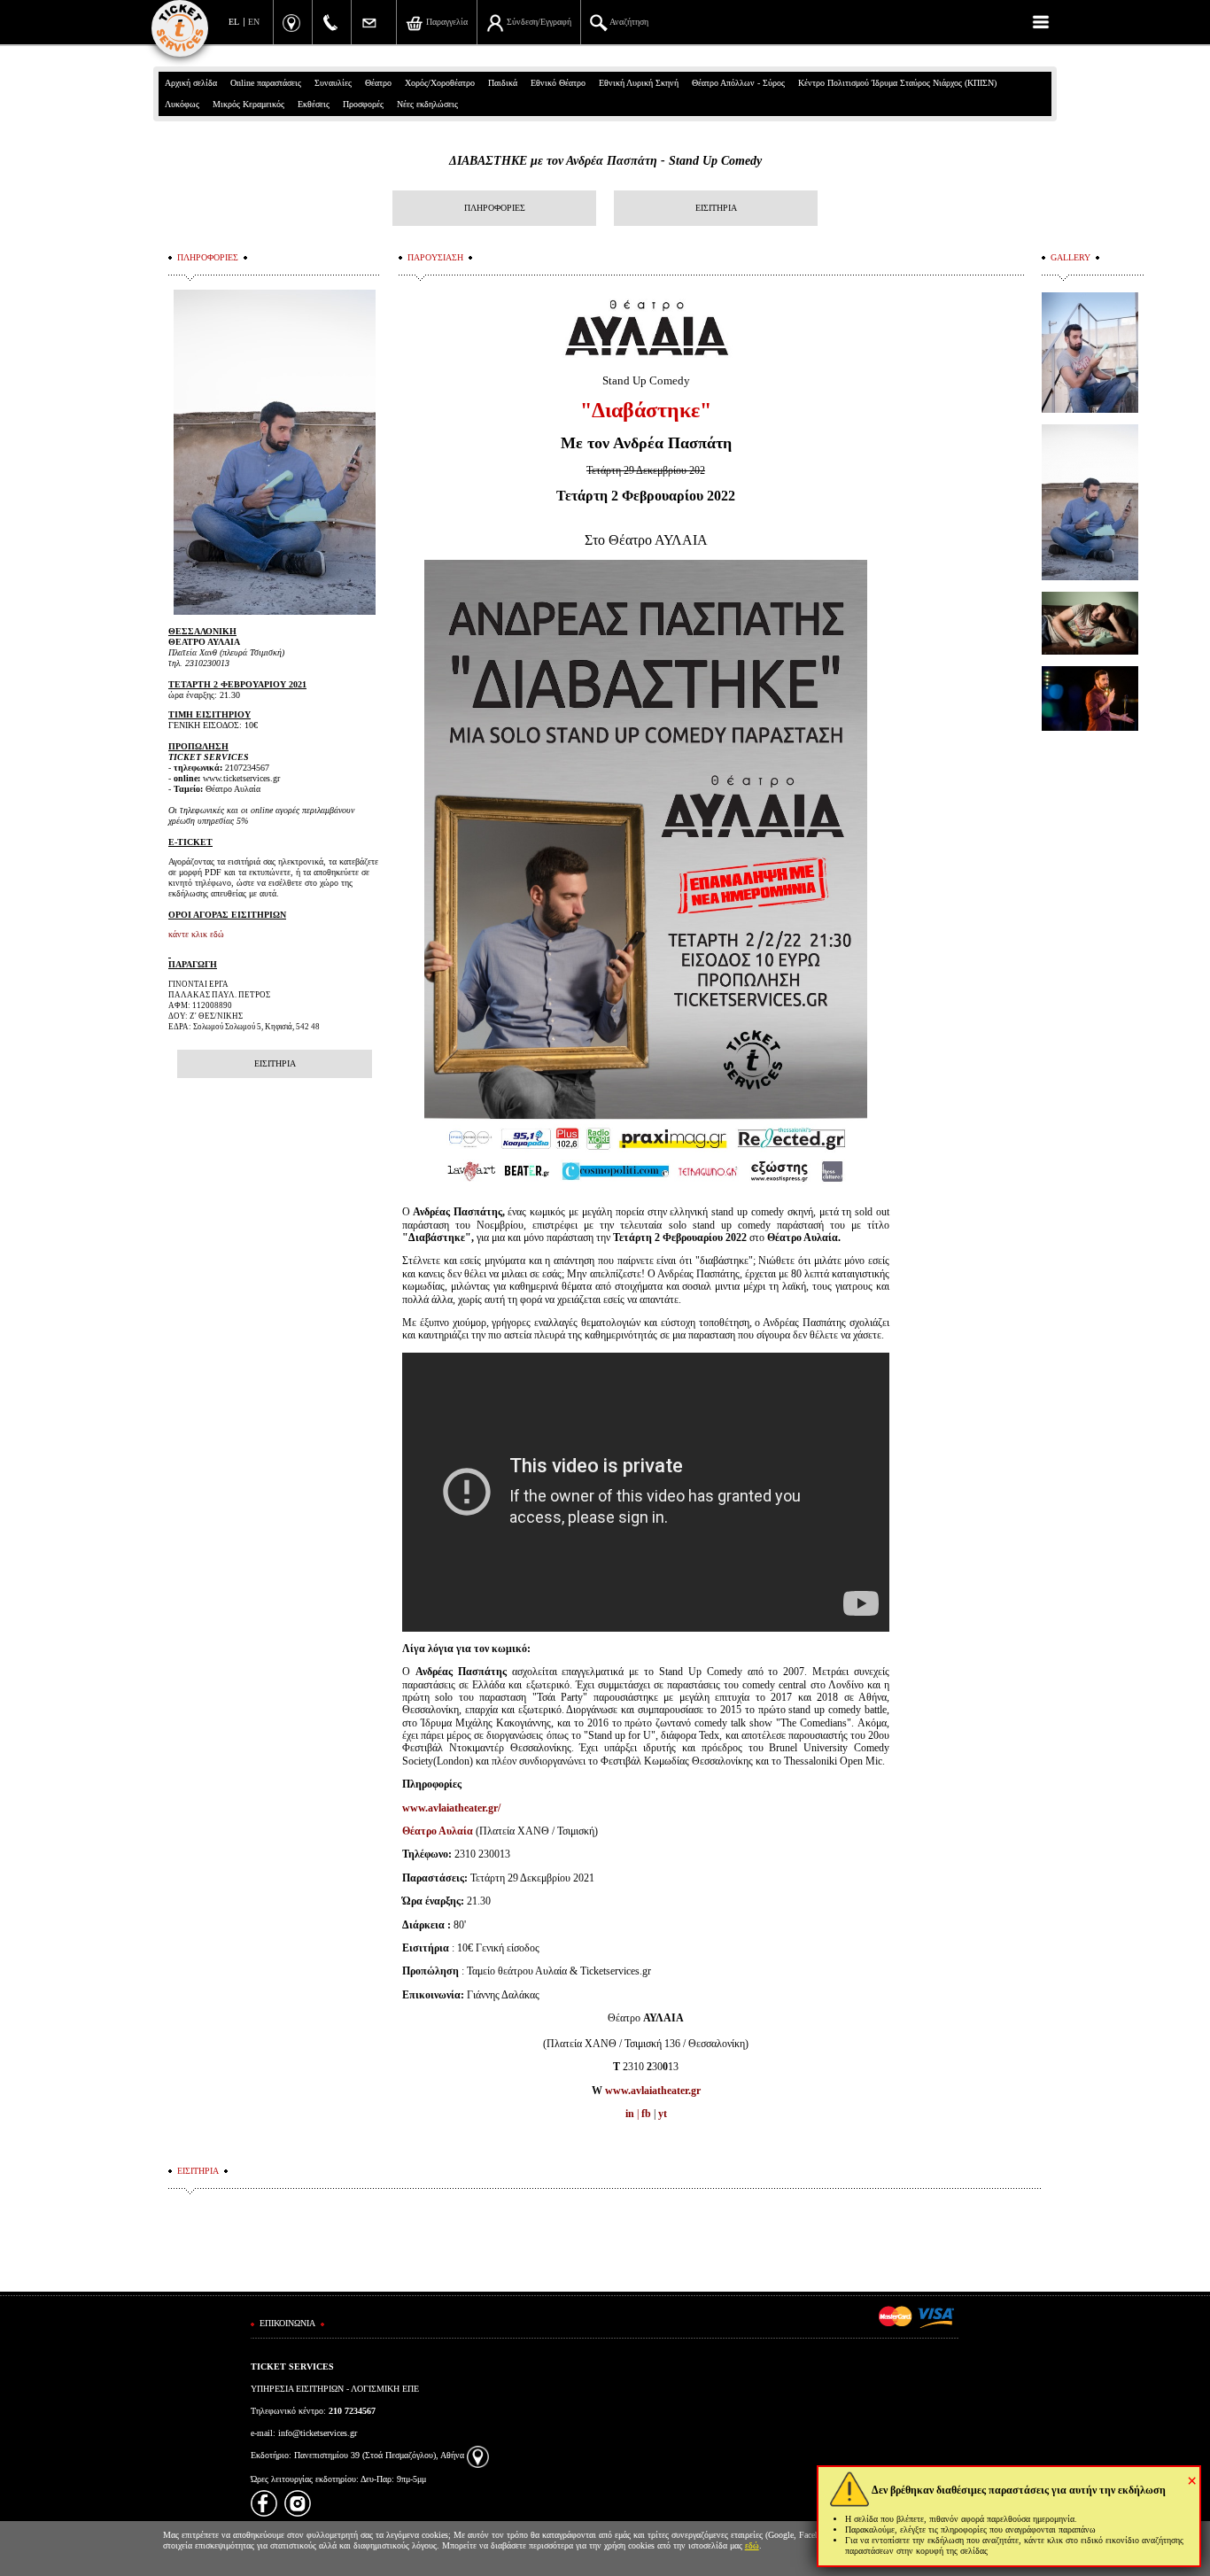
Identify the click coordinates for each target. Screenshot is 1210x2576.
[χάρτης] (478, 2455)
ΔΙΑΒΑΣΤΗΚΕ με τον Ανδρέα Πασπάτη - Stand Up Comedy (605, 161)
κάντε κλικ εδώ (196, 934)
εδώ (752, 2545)
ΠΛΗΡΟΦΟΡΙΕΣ (495, 208)
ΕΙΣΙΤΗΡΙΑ (716, 208)
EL (234, 22)
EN (254, 22)
